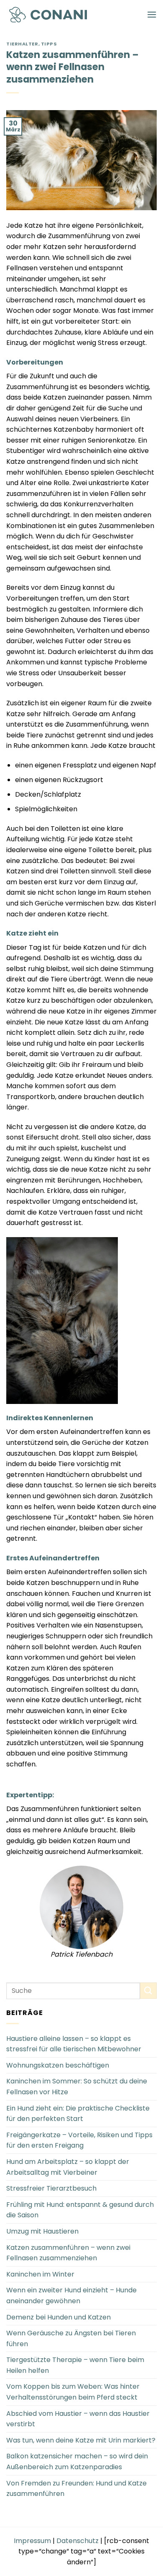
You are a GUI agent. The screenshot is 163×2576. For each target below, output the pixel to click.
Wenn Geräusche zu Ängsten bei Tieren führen (71, 2338)
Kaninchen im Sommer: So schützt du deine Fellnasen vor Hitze (77, 2087)
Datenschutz (78, 2541)
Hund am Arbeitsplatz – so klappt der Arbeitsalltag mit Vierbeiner (68, 2167)
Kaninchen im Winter (40, 2274)
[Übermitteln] (148, 1991)
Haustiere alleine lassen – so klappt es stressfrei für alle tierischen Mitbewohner (74, 2044)
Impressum (32, 2541)
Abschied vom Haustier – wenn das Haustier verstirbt (78, 2419)
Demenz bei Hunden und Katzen (59, 2317)
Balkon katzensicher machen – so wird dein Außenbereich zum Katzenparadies (77, 2462)
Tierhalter (22, 44)
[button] (152, 14)
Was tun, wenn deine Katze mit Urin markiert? (81, 2440)
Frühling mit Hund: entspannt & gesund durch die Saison (80, 2210)
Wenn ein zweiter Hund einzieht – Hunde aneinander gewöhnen (71, 2296)
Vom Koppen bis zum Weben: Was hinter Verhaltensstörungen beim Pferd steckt (73, 2392)
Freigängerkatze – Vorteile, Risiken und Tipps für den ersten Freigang (79, 2140)
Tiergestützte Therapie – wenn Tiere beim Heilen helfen (75, 2365)
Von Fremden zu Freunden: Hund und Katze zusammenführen (76, 2489)
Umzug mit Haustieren (42, 2231)
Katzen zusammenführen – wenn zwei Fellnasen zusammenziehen (68, 2253)
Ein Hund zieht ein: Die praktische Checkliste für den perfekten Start (78, 2114)
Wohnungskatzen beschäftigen (58, 2065)
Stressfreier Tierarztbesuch (51, 2188)
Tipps (49, 44)
